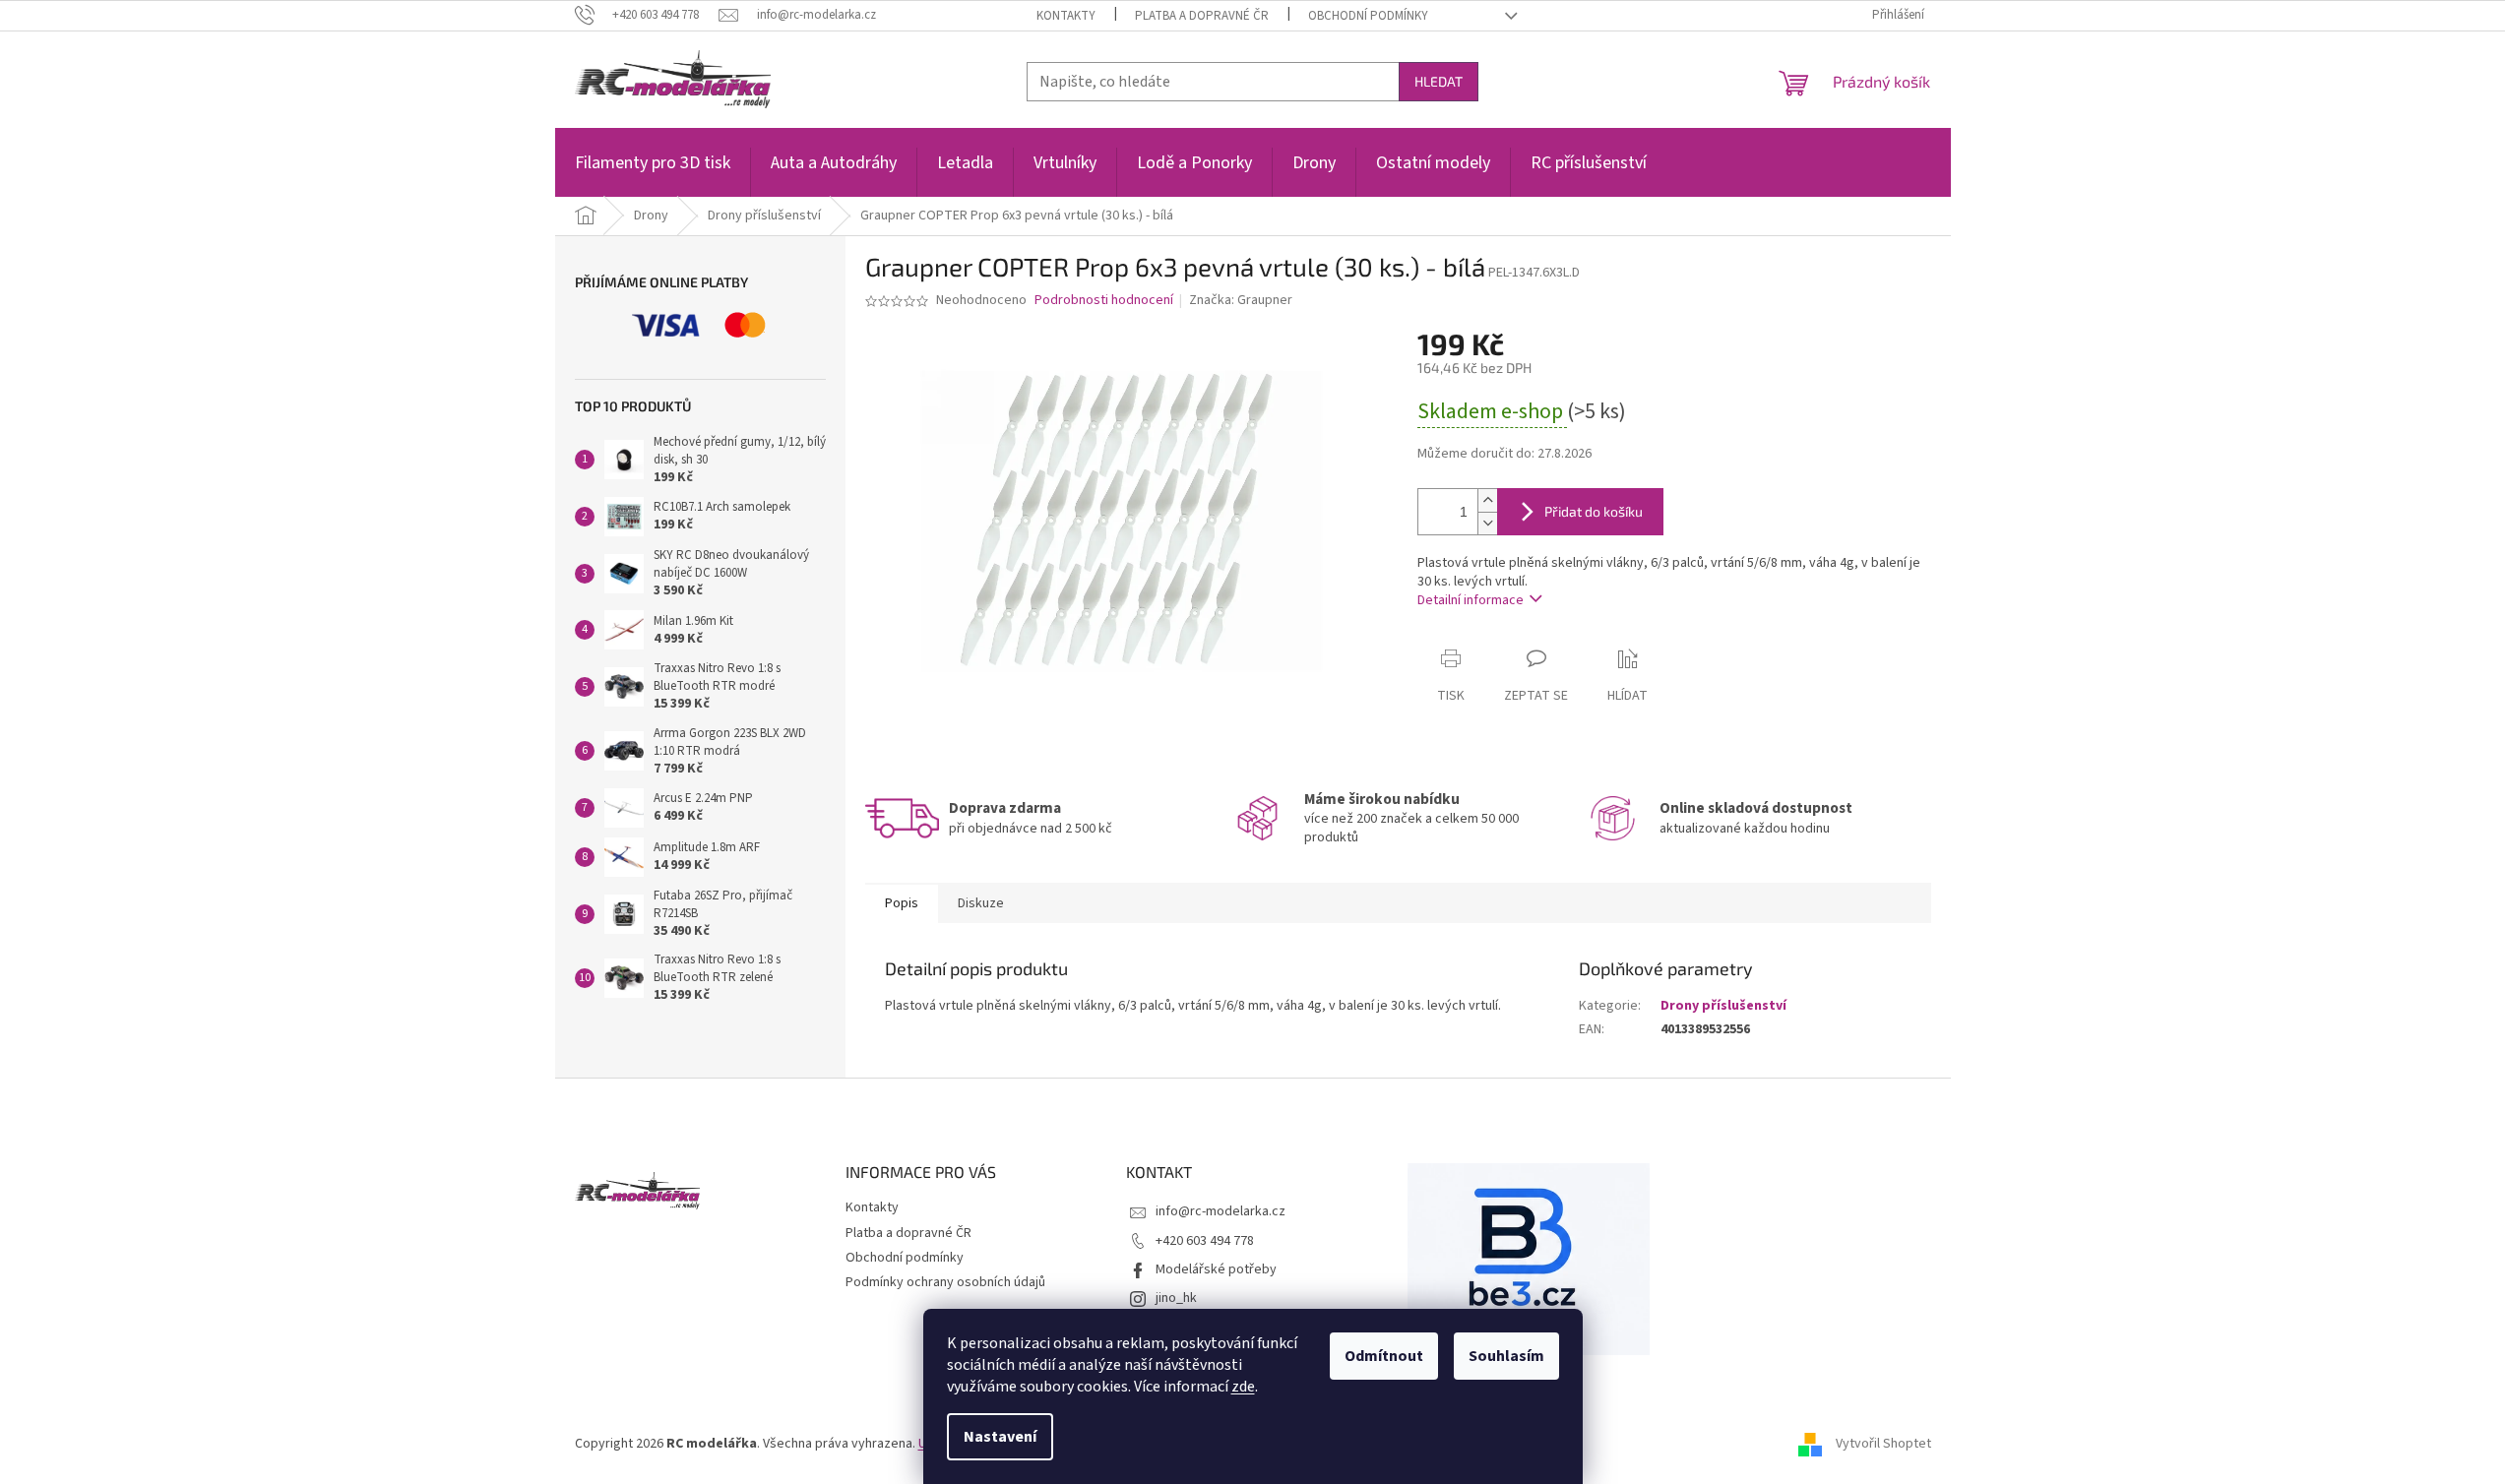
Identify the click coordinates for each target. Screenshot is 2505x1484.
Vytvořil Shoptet (1883, 1444)
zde (1243, 1387)
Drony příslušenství (1723, 1006)
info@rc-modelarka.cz (1221, 1211)
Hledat (1439, 81)
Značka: (1241, 300)
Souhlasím (1506, 1356)
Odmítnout (1384, 1356)
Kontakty (1066, 16)
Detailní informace (1471, 600)
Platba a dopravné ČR (1202, 16)
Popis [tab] (902, 903)
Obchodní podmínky (1368, 16)
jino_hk (1176, 1298)
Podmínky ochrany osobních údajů (945, 1282)
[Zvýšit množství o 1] (1487, 500)
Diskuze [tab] (981, 903)
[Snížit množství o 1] (1487, 523)
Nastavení (1000, 1437)
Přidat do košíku (1594, 511)
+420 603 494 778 (1205, 1241)
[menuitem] (653, 174)
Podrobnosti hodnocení (1104, 301)
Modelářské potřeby (1216, 1269)
